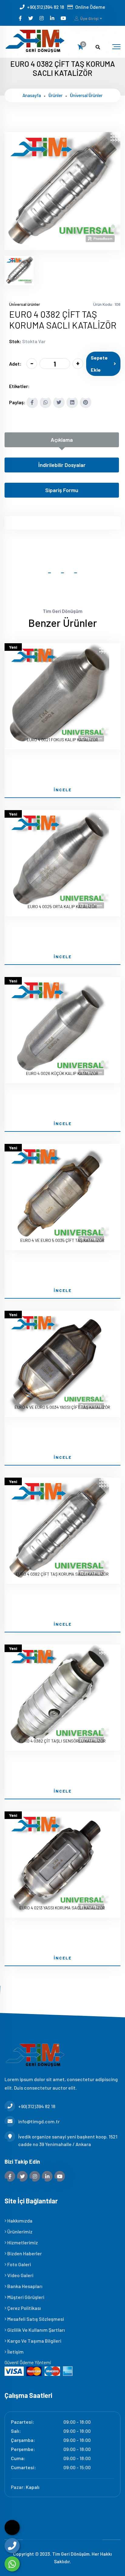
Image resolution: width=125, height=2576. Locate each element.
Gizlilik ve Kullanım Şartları (36, 2330)
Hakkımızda (19, 2221)
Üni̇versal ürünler (86, 95)
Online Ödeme (90, 7)
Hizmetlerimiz (22, 2242)
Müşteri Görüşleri (25, 2297)
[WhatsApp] (12, 2564)
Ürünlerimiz (19, 2231)
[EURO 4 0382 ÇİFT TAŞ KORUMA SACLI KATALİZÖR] (62, 246)
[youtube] (64, 18)
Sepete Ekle (99, 364)
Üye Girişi (89, 18)
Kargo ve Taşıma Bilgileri (34, 2341)
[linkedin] (53, 18)
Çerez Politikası (24, 2308)
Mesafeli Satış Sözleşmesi (35, 2319)
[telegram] (31, 18)
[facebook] (21, 18)
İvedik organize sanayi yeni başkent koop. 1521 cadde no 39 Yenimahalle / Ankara (68, 2140)
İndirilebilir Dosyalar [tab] (62, 465)
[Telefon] (12, 2546)
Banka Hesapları (24, 2286)
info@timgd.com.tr (39, 2121)
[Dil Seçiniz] (12, 2527)
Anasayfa (32, 95)
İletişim (15, 2352)
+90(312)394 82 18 (46, 7)
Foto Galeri (19, 2264)
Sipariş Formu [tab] (62, 490)
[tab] (19, 271)
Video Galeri (20, 2275)
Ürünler (56, 95)
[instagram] (42, 18)
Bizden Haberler (24, 2253)
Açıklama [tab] (62, 440)
